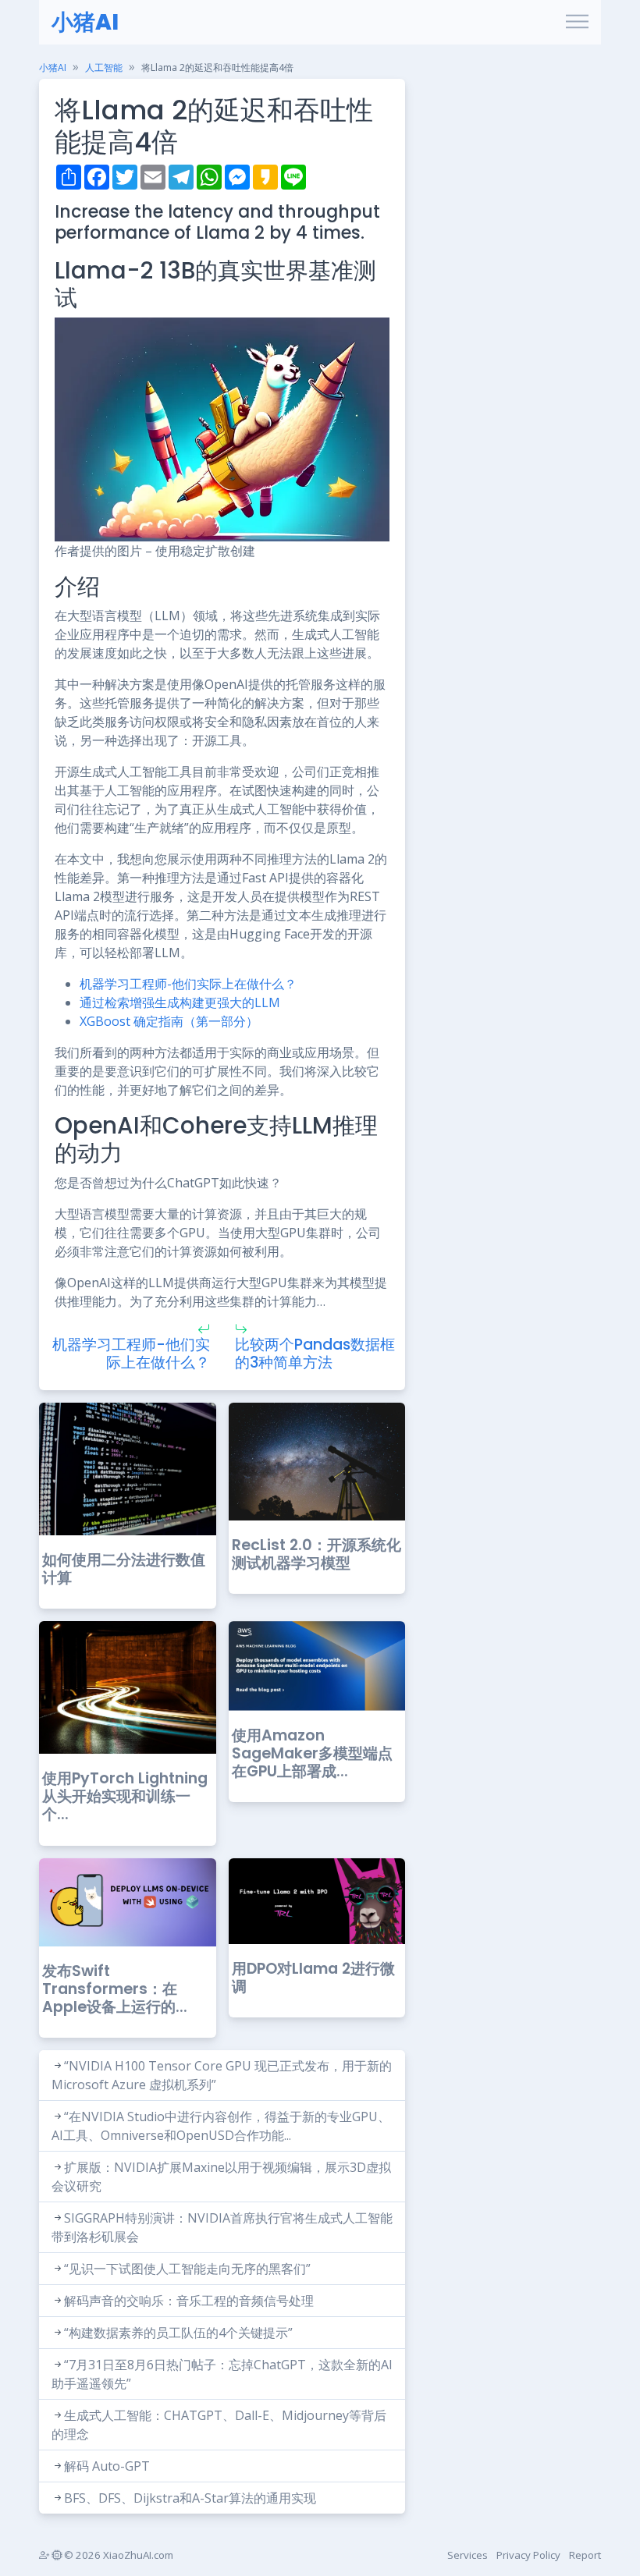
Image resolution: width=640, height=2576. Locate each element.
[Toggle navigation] (577, 22)
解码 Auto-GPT (107, 2466)
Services (468, 2555)
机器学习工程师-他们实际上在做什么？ (188, 984)
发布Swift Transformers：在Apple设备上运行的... (115, 1989)
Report (585, 2555)
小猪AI (85, 22)
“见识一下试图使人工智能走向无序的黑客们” (187, 2269)
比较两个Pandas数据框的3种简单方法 (315, 1354)
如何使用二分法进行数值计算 (124, 1569)
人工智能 (104, 67)
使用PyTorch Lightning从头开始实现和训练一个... (125, 1796)
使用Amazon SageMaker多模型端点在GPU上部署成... (312, 1753)
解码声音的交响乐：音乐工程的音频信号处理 (189, 2301)
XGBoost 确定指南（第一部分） (169, 1021)
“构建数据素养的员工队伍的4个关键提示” (178, 2333)
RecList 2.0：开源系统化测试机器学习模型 (316, 1554)
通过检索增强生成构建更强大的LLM (180, 1002)
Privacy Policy (528, 2555)
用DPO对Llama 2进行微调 (313, 1978)
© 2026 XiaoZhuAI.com (117, 2555)
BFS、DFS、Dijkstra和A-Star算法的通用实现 (190, 2498)
